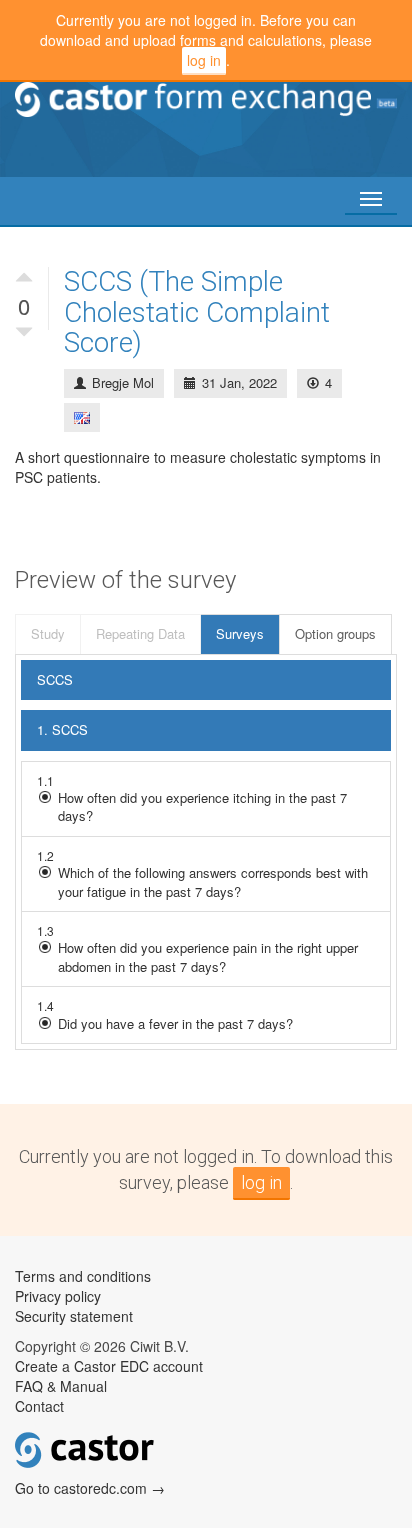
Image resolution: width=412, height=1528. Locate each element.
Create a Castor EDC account (109, 1366)
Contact (39, 1406)
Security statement (74, 1316)
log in (204, 60)
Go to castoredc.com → (90, 1488)
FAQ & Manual (61, 1386)
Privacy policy (58, 1296)
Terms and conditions (83, 1276)
